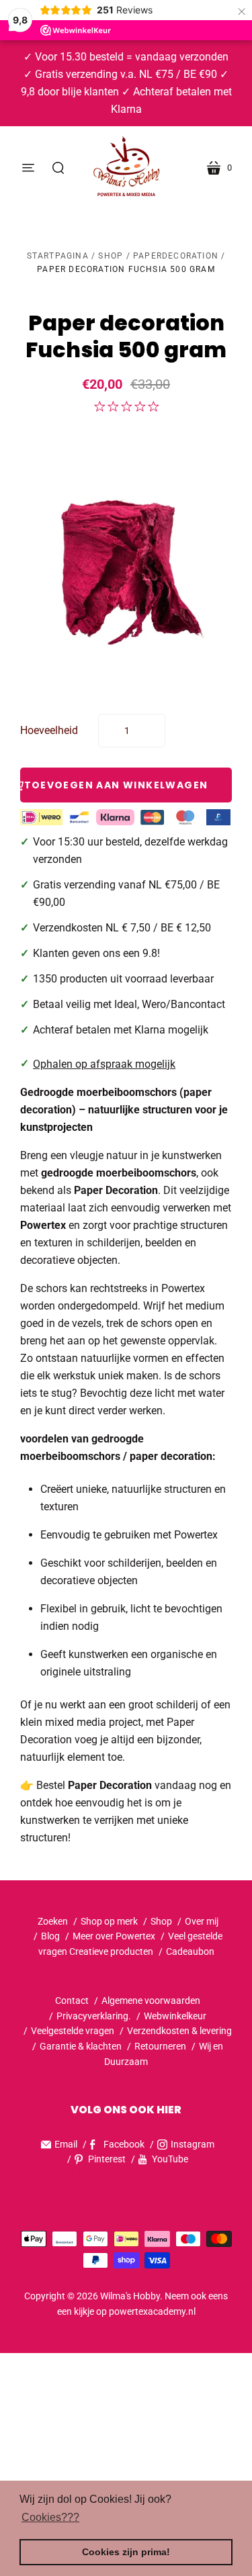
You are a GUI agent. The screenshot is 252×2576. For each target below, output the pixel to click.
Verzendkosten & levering (179, 2031)
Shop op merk (109, 1921)
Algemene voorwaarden (151, 2000)
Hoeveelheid (49, 730)
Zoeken (53, 1921)
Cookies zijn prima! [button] (126, 2552)
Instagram (193, 2144)
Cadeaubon (190, 1951)
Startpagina (58, 256)
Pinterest (107, 2159)
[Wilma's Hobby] (126, 168)
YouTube (170, 2159)
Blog (50, 1936)
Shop (111, 256)
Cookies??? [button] (50, 2517)
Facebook (124, 2144)
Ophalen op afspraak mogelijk (104, 1064)
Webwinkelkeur (175, 2016)
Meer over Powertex (114, 1936)
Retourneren (161, 2046)
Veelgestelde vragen (73, 2031)
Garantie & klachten (81, 2046)
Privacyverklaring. (94, 2016)
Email (66, 2144)
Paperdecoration (176, 256)
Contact (72, 2000)
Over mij (202, 1921)
